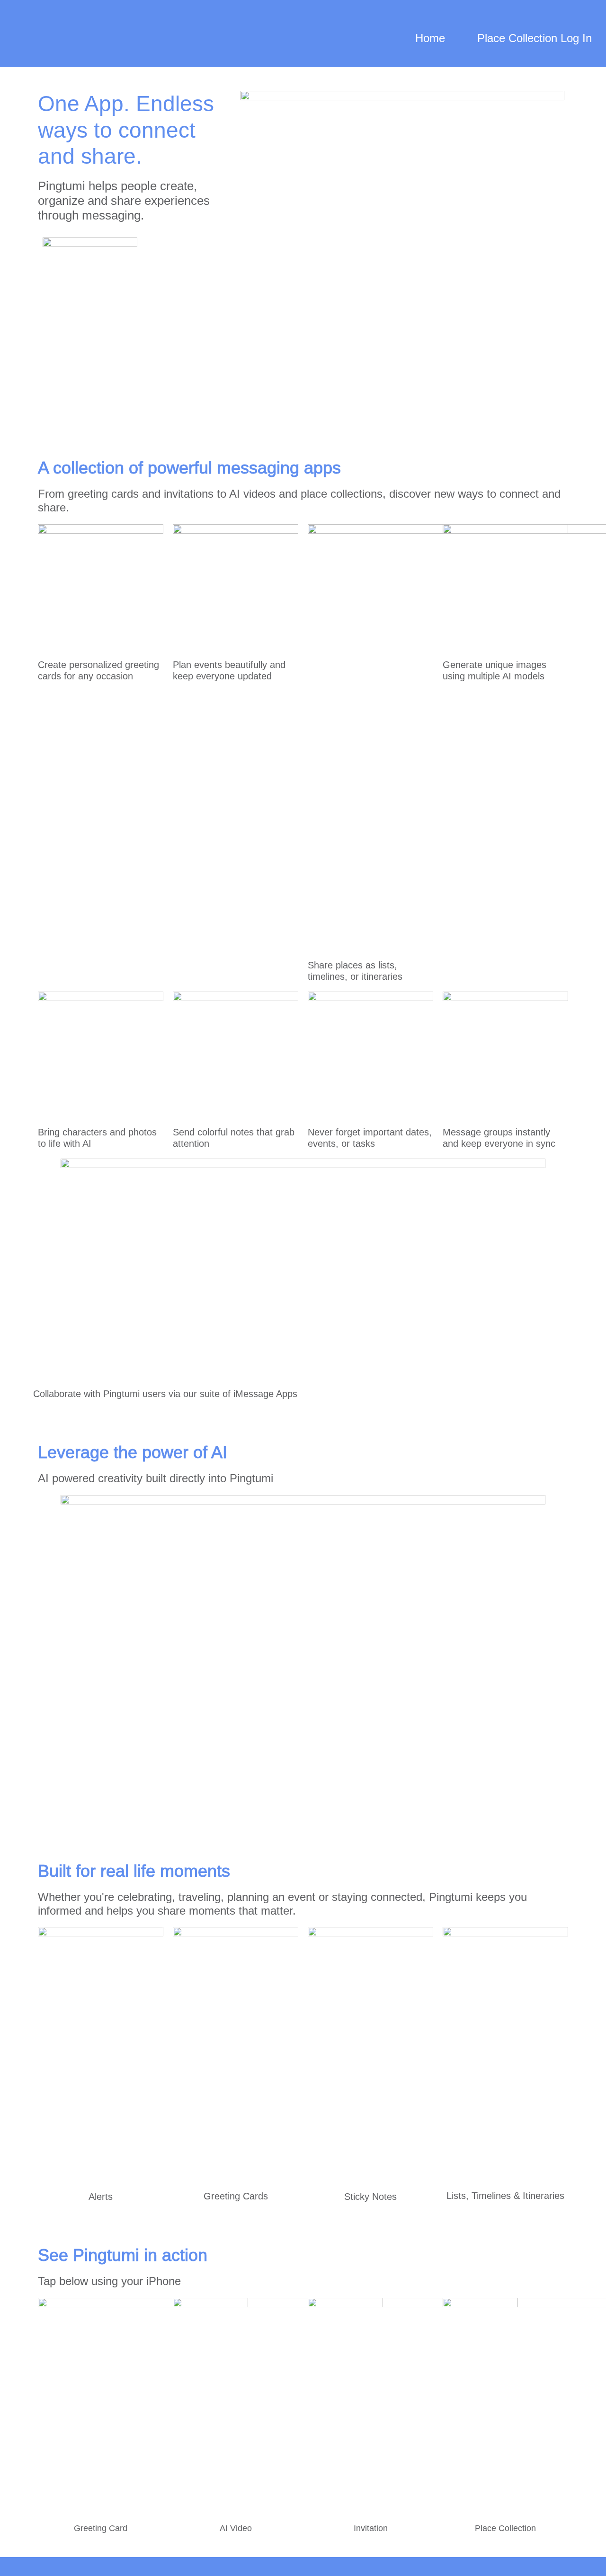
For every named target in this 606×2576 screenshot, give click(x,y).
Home (430, 38)
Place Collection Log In (535, 38)
